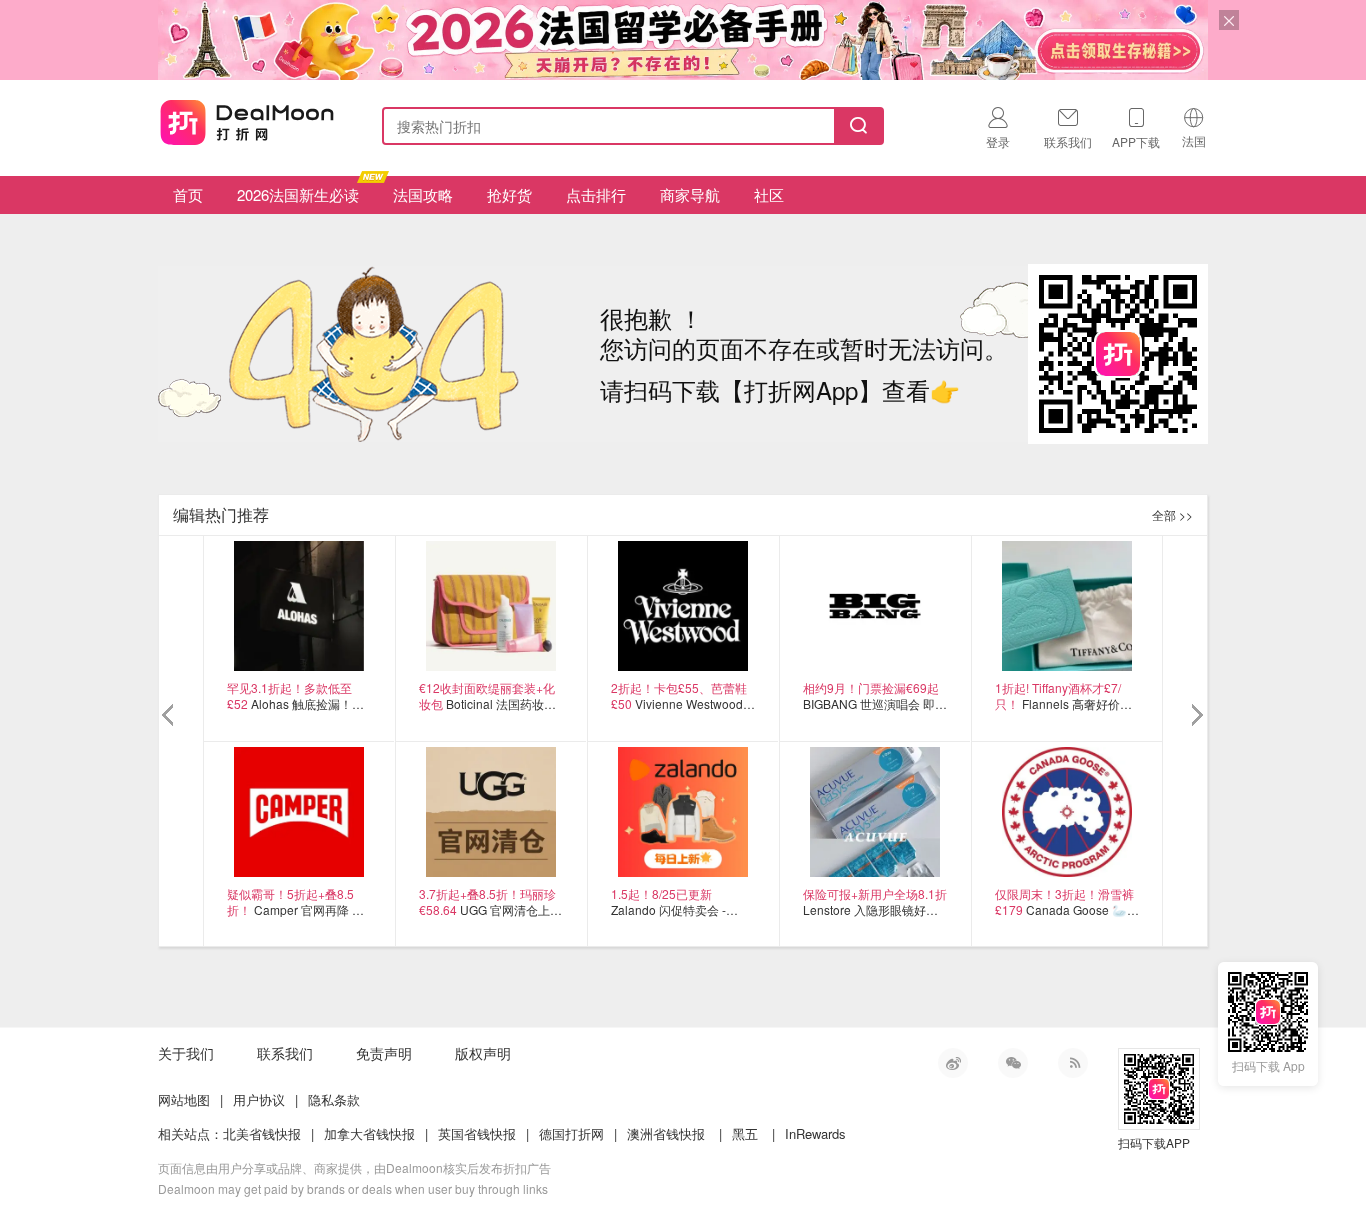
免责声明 (384, 1053)
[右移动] (1195, 716)
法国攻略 (423, 194)
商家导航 (690, 194)
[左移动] (170, 716)
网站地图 (184, 1099)
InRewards (815, 1133)
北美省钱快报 (262, 1133)
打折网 (247, 122)
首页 (188, 194)
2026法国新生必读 (298, 194)
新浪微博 (953, 1063)
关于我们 (186, 1053)
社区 (769, 194)
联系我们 (285, 1053)
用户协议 (259, 1099)
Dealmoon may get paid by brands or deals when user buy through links (353, 1188)
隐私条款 (334, 1099)
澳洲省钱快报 (666, 1133)
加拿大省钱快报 (369, 1133)
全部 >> (1172, 514)
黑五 (745, 1133)
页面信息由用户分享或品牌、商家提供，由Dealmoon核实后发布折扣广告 (354, 1167)
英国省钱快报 (477, 1133)
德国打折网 (571, 1133)
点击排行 (596, 194)
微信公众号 (1013, 1063)
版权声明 (483, 1053)
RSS (1073, 1063)
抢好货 (509, 194)
